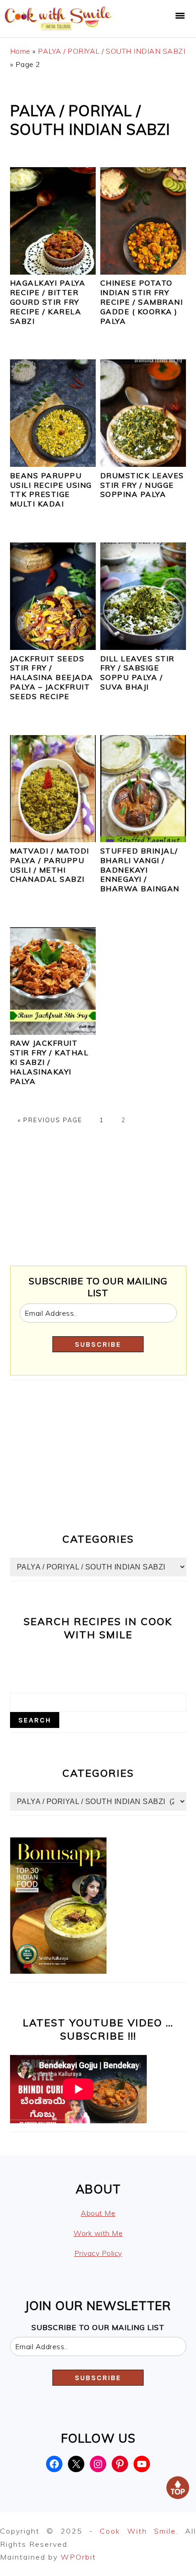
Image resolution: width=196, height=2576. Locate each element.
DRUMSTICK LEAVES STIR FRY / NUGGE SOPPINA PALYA (142, 485)
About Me (98, 2213)
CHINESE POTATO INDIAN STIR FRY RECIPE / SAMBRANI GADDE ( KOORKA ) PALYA (142, 302)
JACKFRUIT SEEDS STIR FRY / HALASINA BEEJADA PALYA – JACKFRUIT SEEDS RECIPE (52, 677)
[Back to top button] (178, 2490)
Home (20, 51)
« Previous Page (50, 1120)
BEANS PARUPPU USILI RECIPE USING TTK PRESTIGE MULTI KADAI (51, 490)
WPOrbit (78, 2557)
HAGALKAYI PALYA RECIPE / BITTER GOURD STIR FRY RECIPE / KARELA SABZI (48, 302)
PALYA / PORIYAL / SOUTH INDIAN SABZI (111, 51)
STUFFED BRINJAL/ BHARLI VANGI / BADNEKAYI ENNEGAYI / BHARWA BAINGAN (140, 870)
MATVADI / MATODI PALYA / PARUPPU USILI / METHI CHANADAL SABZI (50, 865)
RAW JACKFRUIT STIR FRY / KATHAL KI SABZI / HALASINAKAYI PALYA (49, 1062)
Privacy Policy (98, 2253)
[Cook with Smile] (59, 30)
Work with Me (98, 2233)
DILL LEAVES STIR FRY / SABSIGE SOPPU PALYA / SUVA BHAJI (137, 673)
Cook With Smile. (142, 2531)
